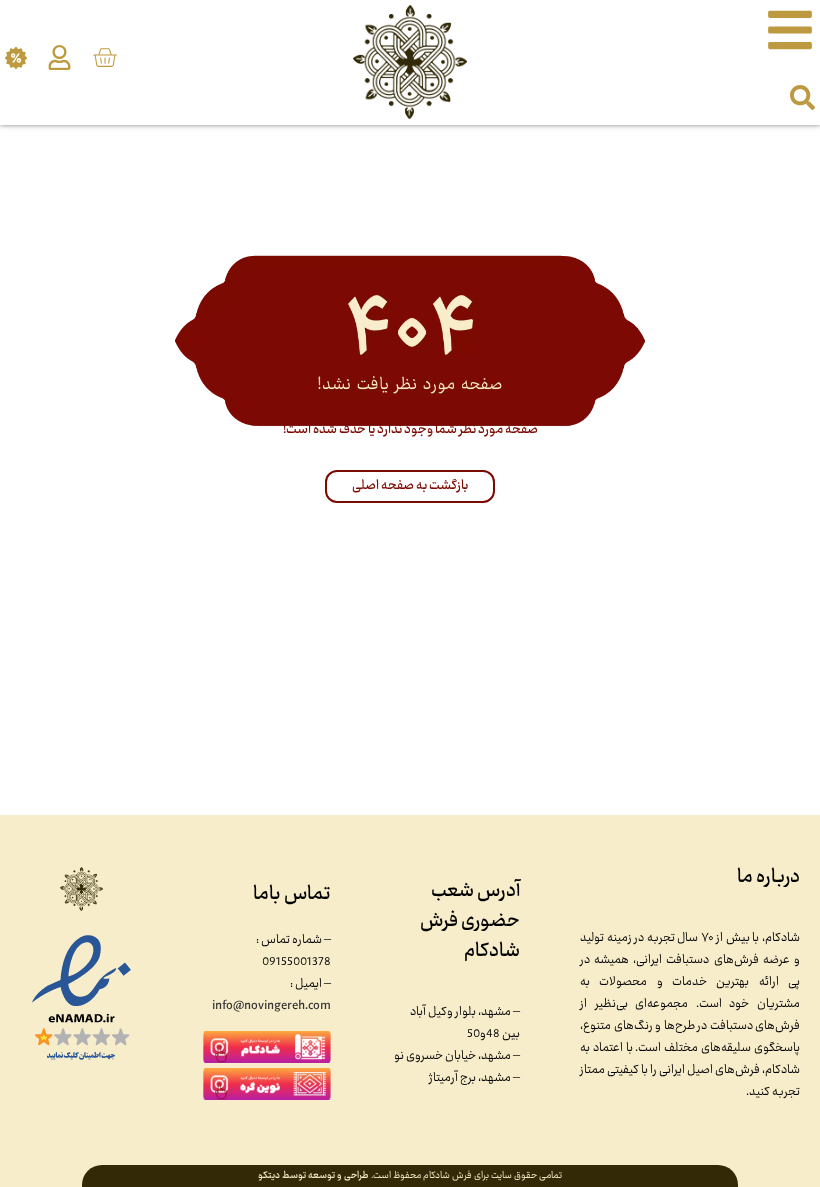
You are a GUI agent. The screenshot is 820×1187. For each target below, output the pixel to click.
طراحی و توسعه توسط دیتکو (313, 1176)
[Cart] (104, 57)
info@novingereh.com (271, 1006)
